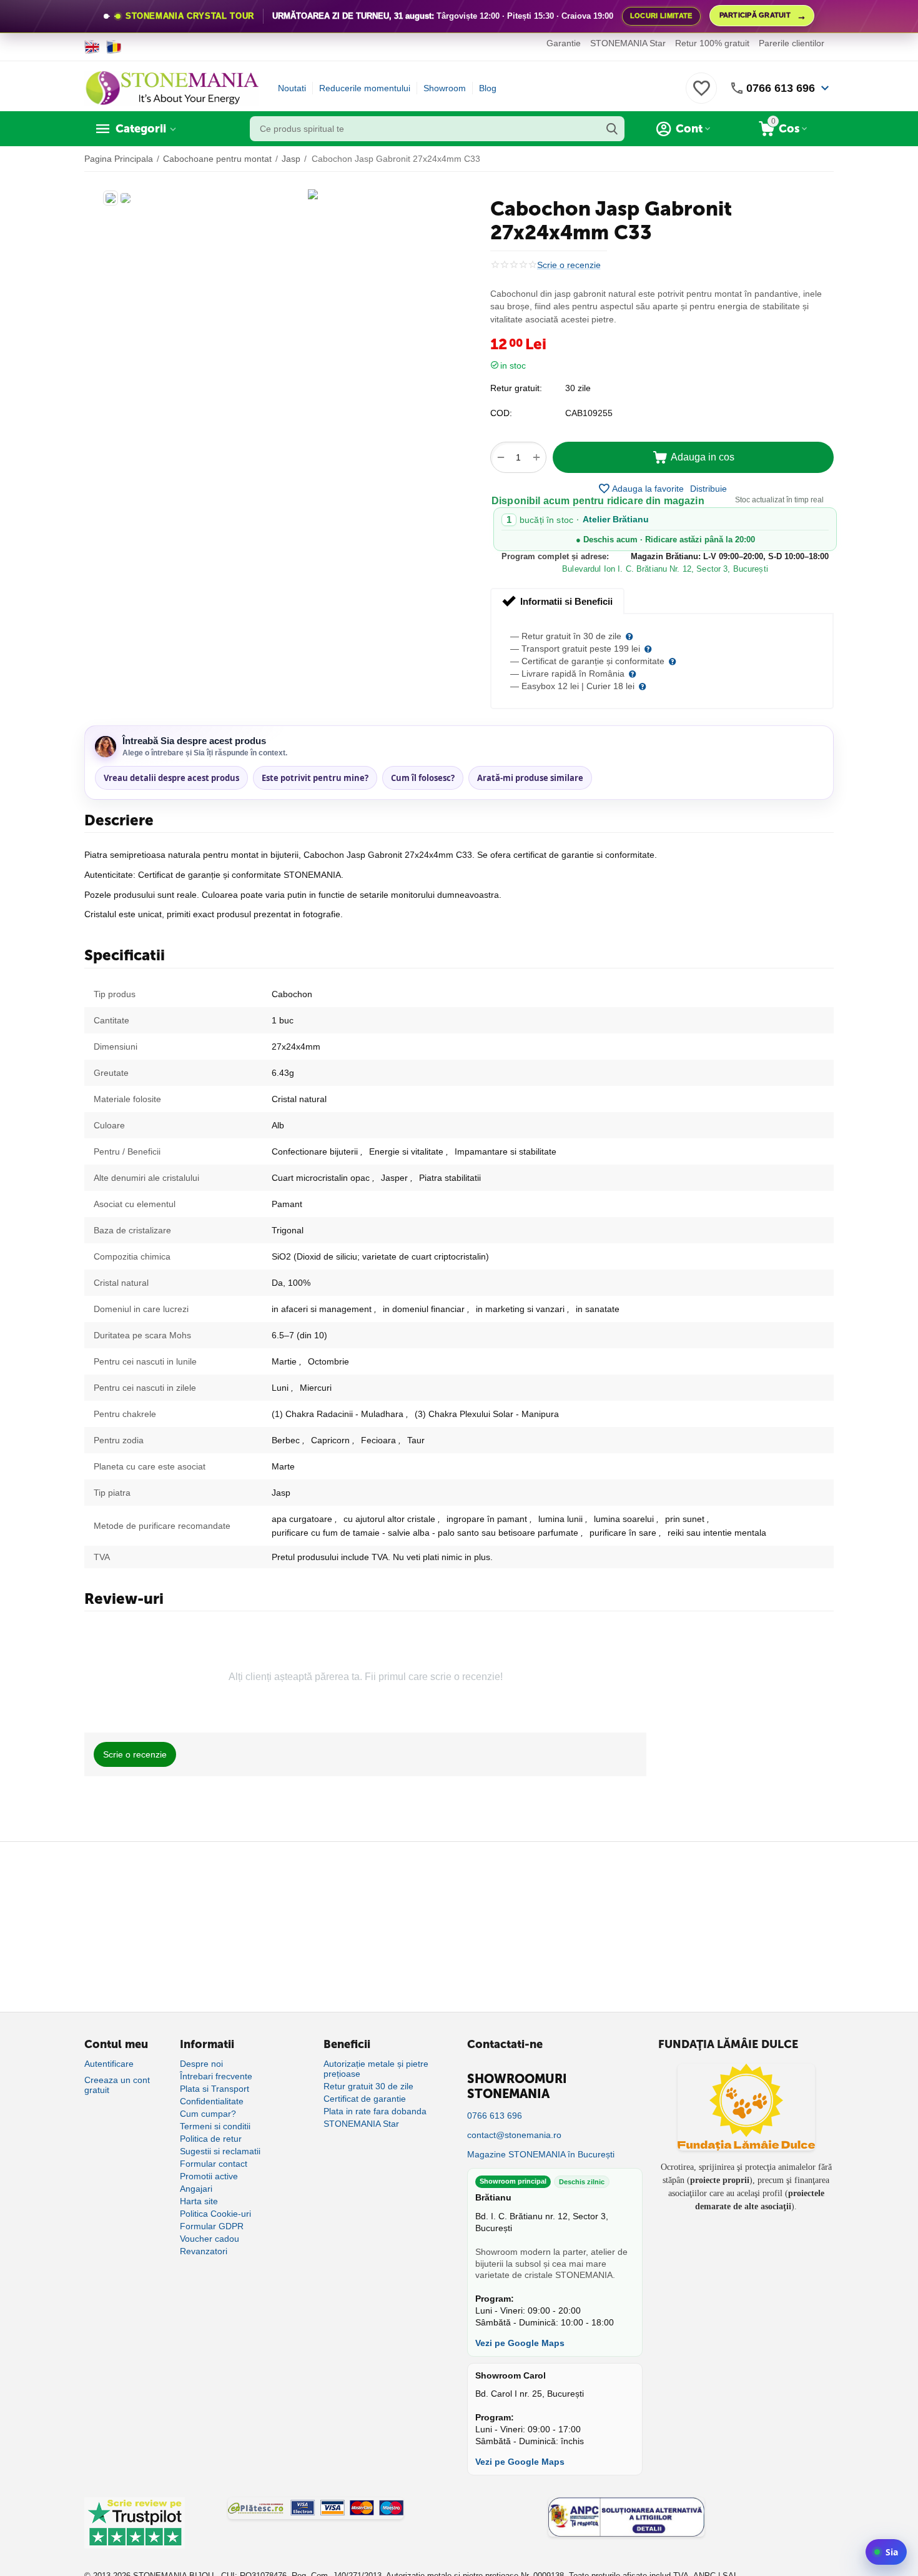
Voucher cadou (210, 2239)
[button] (708, 489)
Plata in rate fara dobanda (375, 2111)
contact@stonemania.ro (514, 2135)
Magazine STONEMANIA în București (541, 2154)
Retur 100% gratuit (712, 43)
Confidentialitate (212, 2101)
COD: (501, 413)
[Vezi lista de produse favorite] (701, 95)
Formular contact (214, 2164)
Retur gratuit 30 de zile (368, 2086)
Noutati (292, 88)
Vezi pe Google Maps (520, 2343)
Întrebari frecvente (216, 2076)
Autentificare (109, 2064)
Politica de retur (211, 2139)
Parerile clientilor (792, 43)
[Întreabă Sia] (886, 2552)
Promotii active (209, 2176)
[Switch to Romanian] (114, 47)
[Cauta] (612, 129)
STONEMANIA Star (628, 43)
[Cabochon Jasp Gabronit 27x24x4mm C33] (313, 194)
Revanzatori (204, 2251)
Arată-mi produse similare (530, 778)
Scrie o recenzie (569, 265)
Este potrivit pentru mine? (315, 778)
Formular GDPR (212, 2226)
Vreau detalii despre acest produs (171, 778)
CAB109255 (589, 413)
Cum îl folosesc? (423, 778)
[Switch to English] (92, 47)
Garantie (564, 43)
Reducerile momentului (365, 88)
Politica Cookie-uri (215, 2214)
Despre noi (201, 2064)
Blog (488, 88)
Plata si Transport (215, 2089)
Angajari (196, 2189)
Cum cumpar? (208, 2114)
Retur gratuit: (516, 388)
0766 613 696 (781, 88)
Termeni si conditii (215, 2126)
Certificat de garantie (365, 2099)
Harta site (199, 2201)
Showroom (445, 88)
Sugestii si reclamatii (220, 2151)
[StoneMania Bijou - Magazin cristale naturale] (172, 87)
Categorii (141, 129)
